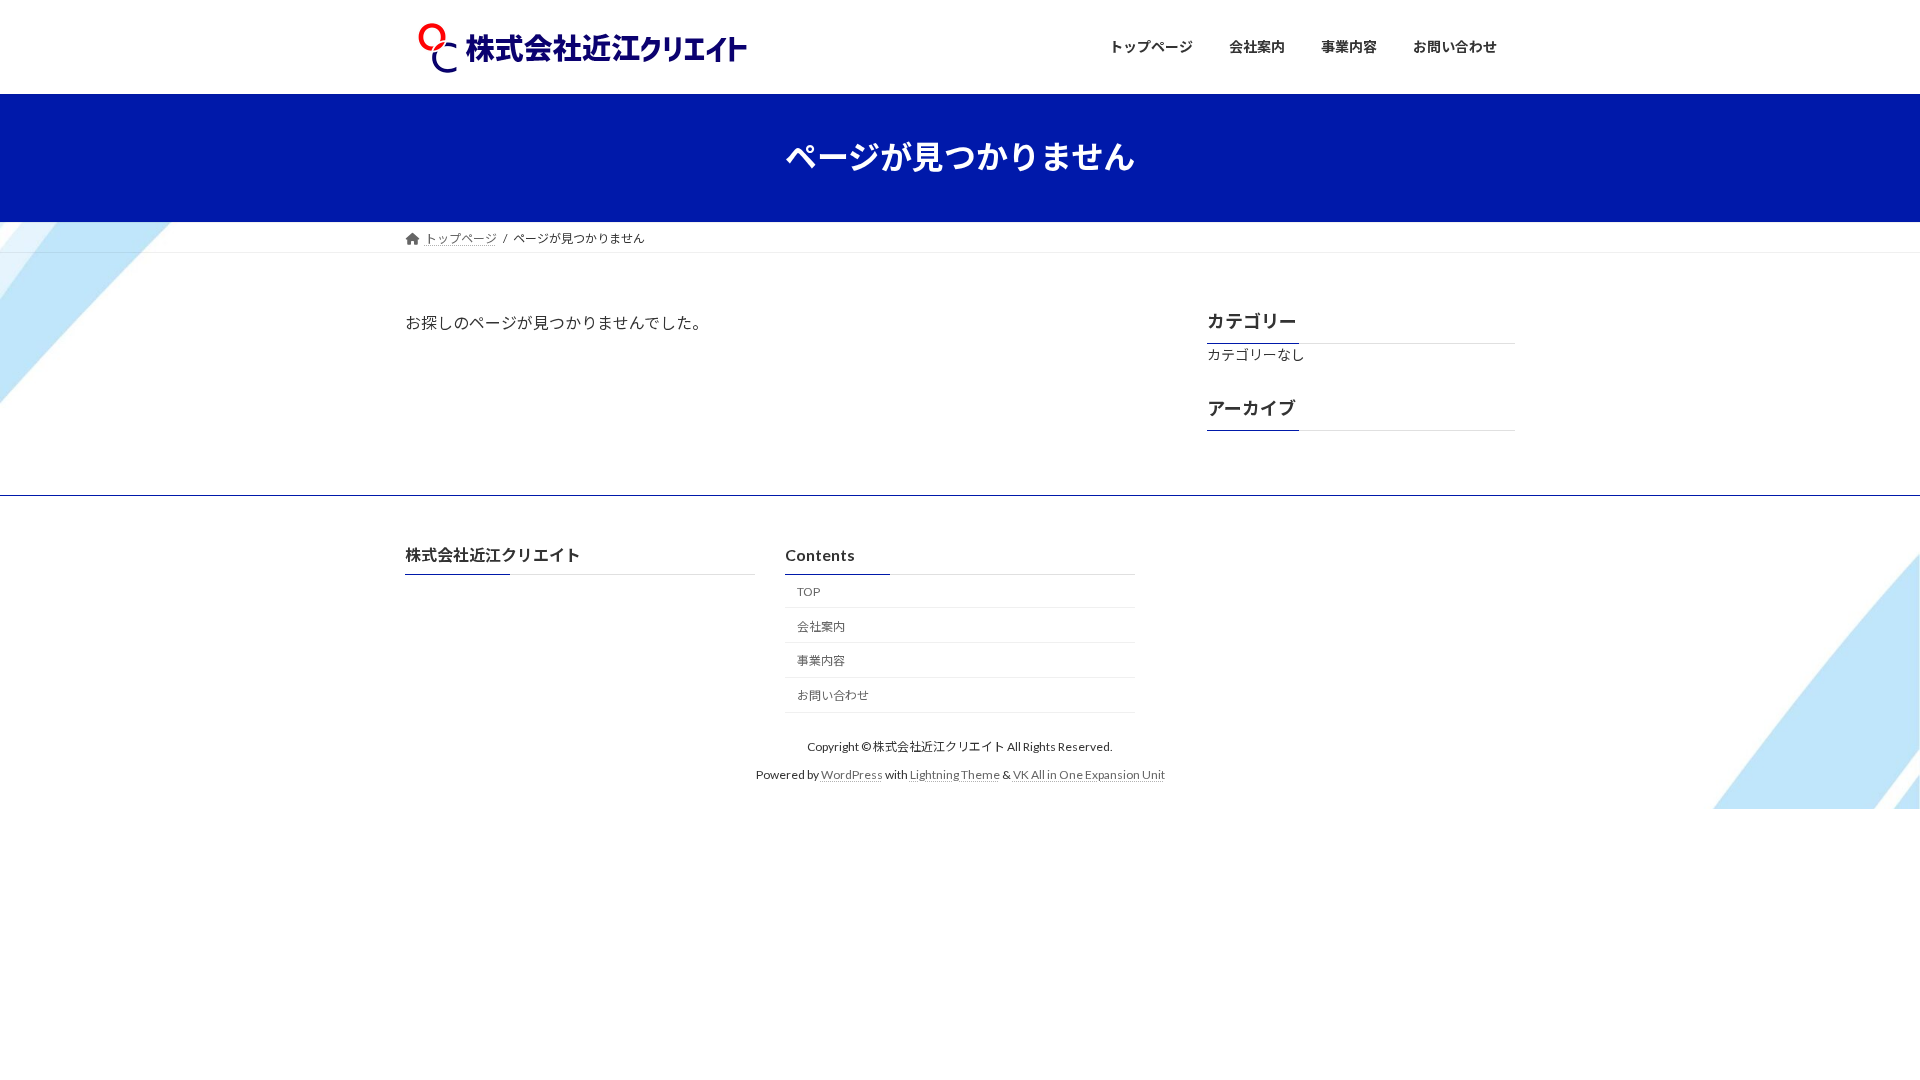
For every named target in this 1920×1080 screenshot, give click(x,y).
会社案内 (821, 626)
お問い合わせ (833, 695)
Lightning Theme (955, 774)
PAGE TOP (1858, 1029)
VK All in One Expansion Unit (1089, 774)
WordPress (852, 774)
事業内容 (821, 660)
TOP (808, 591)
